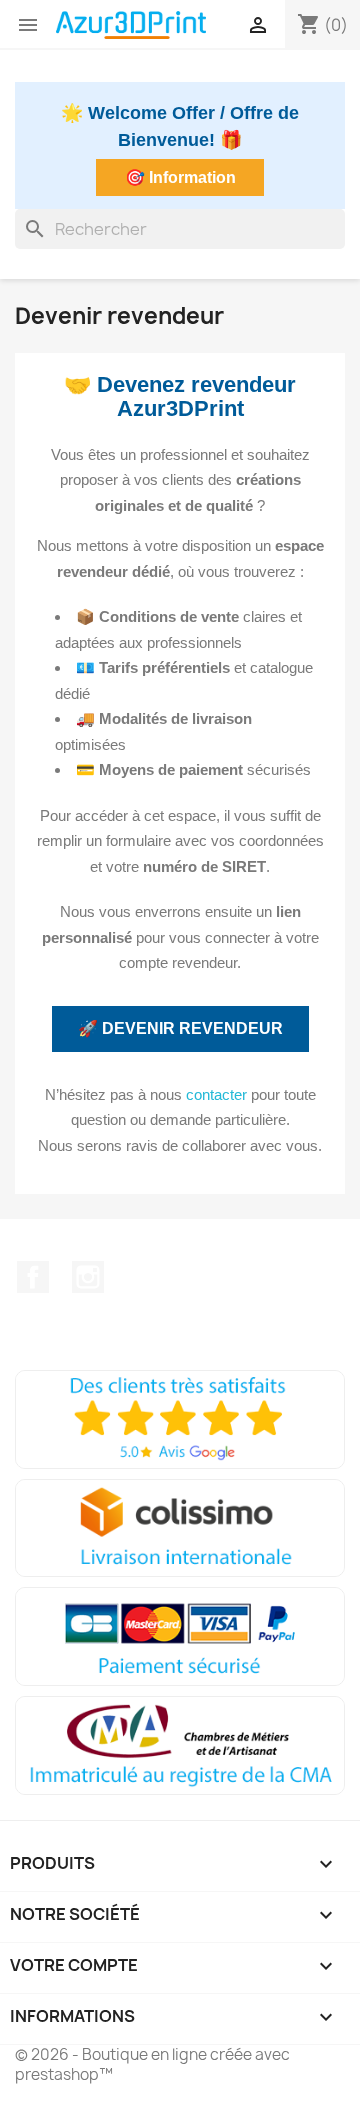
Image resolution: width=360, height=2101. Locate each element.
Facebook (33, 1277)
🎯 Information (180, 177)
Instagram (88, 1277)
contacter (216, 1094)
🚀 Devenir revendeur (180, 1028)
